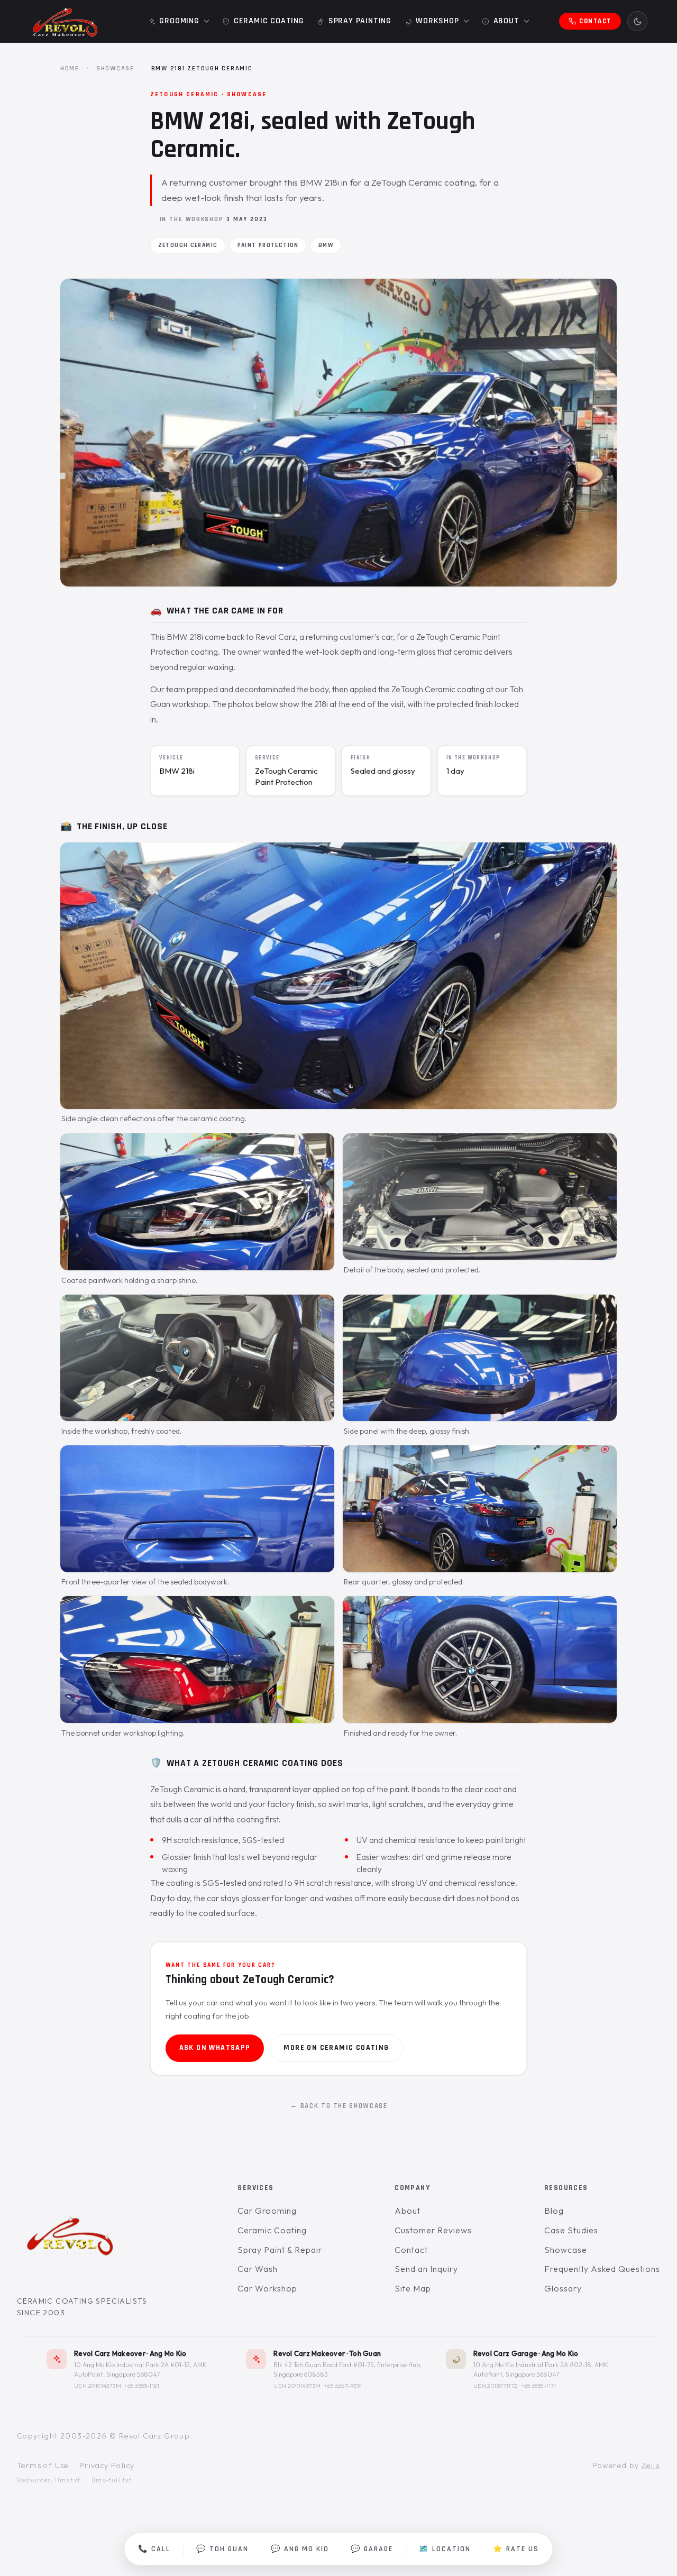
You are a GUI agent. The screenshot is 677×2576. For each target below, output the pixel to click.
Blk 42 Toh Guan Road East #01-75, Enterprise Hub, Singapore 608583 (347, 2369)
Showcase (115, 68)
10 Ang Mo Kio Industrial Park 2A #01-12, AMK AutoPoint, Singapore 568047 (140, 2369)
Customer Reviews (433, 2230)
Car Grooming (267, 2211)
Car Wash (258, 2269)
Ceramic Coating (272, 2230)
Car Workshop (267, 2288)
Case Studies (571, 2230)
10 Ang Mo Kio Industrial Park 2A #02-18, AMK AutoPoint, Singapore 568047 (541, 2369)
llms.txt (68, 2480)
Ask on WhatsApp (215, 2048)
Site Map (413, 2288)
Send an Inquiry (426, 2269)
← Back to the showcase (339, 2106)
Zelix (651, 2465)
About (408, 2211)
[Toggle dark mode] (637, 21)
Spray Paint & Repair (280, 2250)
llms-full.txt (112, 2480)
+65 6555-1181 (142, 2386)
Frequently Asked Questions (602, 2269)
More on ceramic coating (336, 2048)
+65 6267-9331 (343, 2386)
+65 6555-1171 (539, 2386)
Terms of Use (43, 2465)
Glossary (563, 2288)
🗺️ (445, 2549)
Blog (554, 2211)
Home (70, 68)
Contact (411, 2250)
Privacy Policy (107, 2465)
